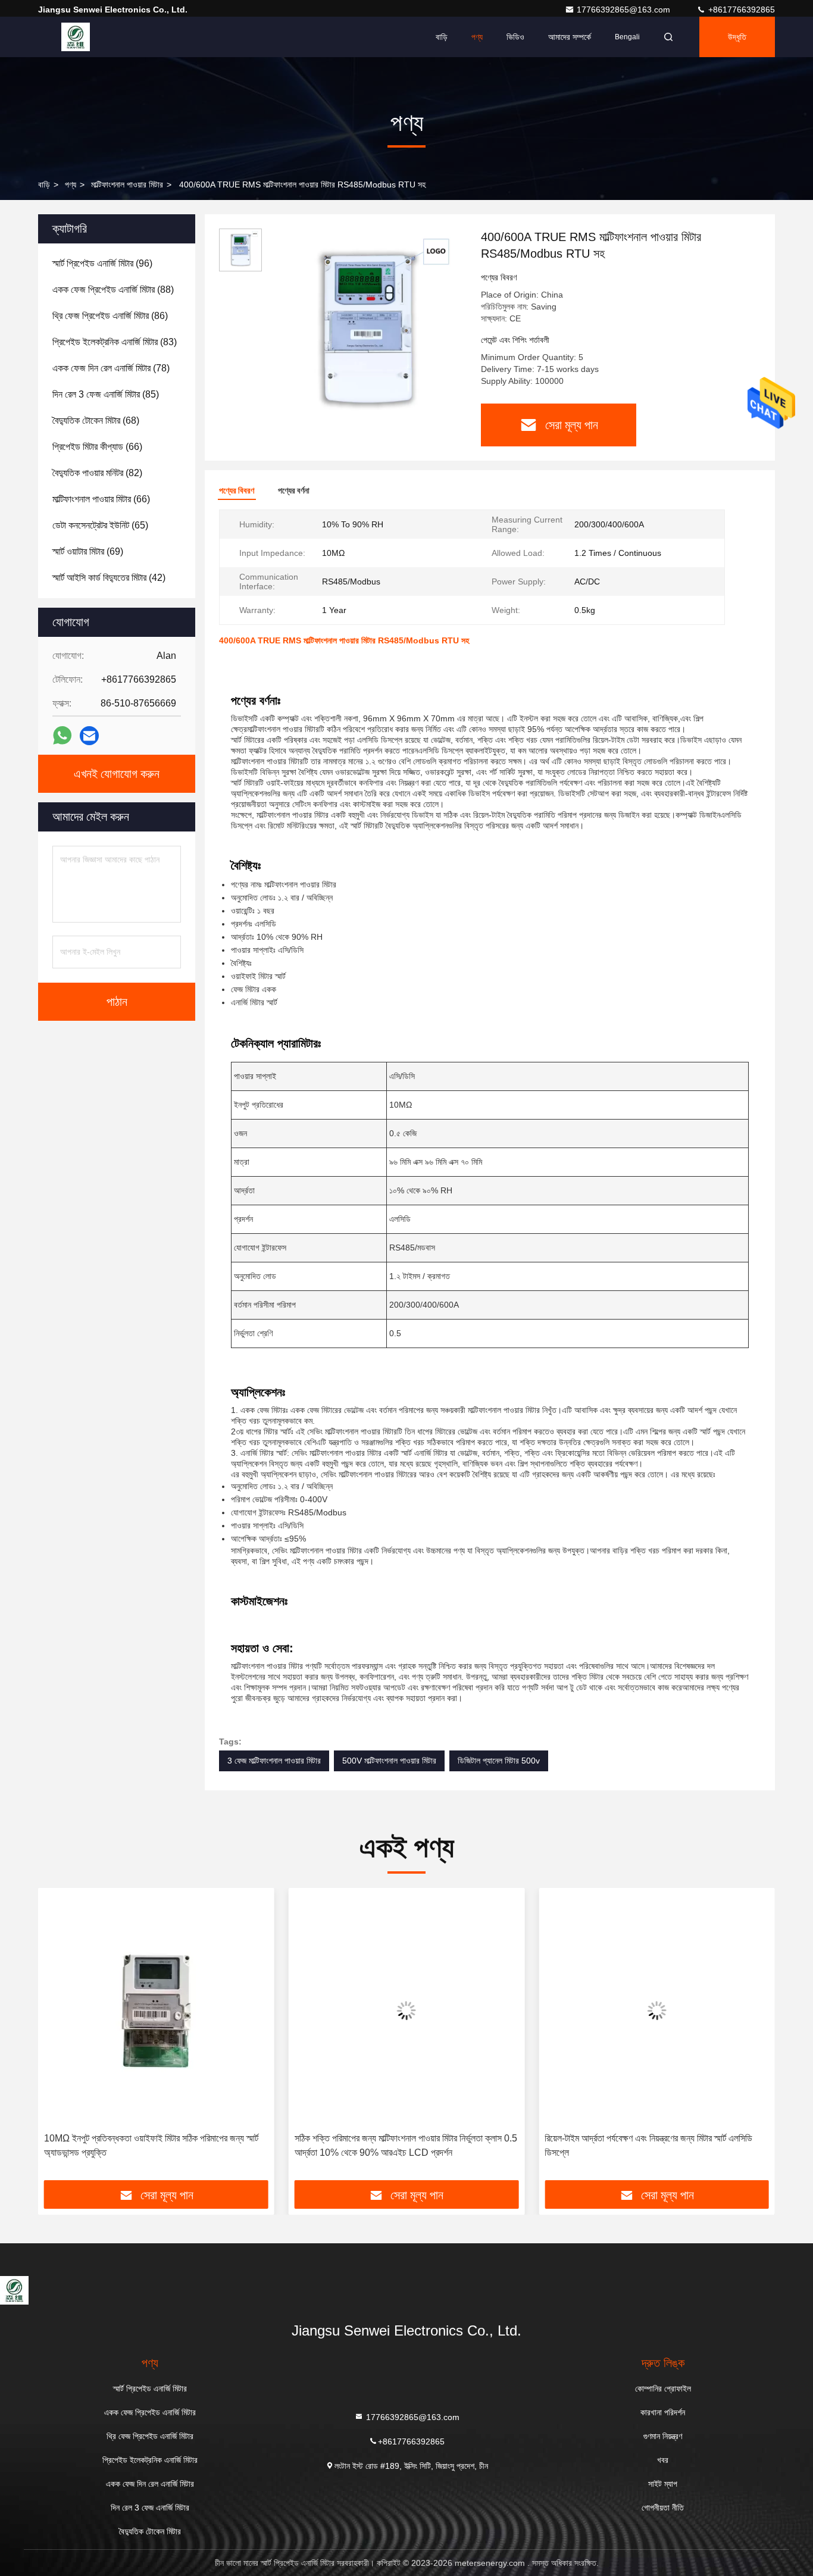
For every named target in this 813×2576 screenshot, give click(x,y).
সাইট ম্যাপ (663, 2484)
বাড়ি (442, 37)
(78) (111, 368)
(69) (88, 551)
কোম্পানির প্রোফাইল (663, 2389)
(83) (115, 342)
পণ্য (477, 37)
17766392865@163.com (625, 10)
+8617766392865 (740, 10)
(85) (106, 394)
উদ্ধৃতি (737, 37)
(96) (102, 263)
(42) (109, 578)
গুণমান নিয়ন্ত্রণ (663, 2436)
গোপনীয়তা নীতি (663, 2508)
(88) (113, 290)
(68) (96, 421)
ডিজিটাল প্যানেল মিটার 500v (499, 1761)
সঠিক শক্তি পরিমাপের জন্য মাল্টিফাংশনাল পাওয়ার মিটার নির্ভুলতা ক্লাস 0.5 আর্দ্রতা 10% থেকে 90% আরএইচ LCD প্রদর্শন (406, 2145)
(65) (100, 525)
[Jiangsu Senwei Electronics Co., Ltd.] (76, 37)
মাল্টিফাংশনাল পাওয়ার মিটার (127, 185)
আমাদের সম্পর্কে (570, 37)
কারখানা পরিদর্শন (663, 2412)
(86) (110, 316)
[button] (60, 2039)
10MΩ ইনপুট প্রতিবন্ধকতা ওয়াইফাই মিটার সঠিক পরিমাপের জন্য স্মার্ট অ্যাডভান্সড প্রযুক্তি (151, 2145)
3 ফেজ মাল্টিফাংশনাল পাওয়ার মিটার (274, 1761)
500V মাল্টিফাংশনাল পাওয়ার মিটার (389, 1761)
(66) (97, 447)
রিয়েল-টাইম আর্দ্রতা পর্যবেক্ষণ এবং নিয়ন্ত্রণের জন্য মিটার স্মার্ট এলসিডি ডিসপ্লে (648, 2145)
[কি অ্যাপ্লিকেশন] (62, 736)
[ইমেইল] (89, 736)
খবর (663, 2460)
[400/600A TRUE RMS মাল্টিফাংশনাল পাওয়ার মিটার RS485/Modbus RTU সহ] (367, 329)
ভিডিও (515, 37)
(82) (97, 473)
